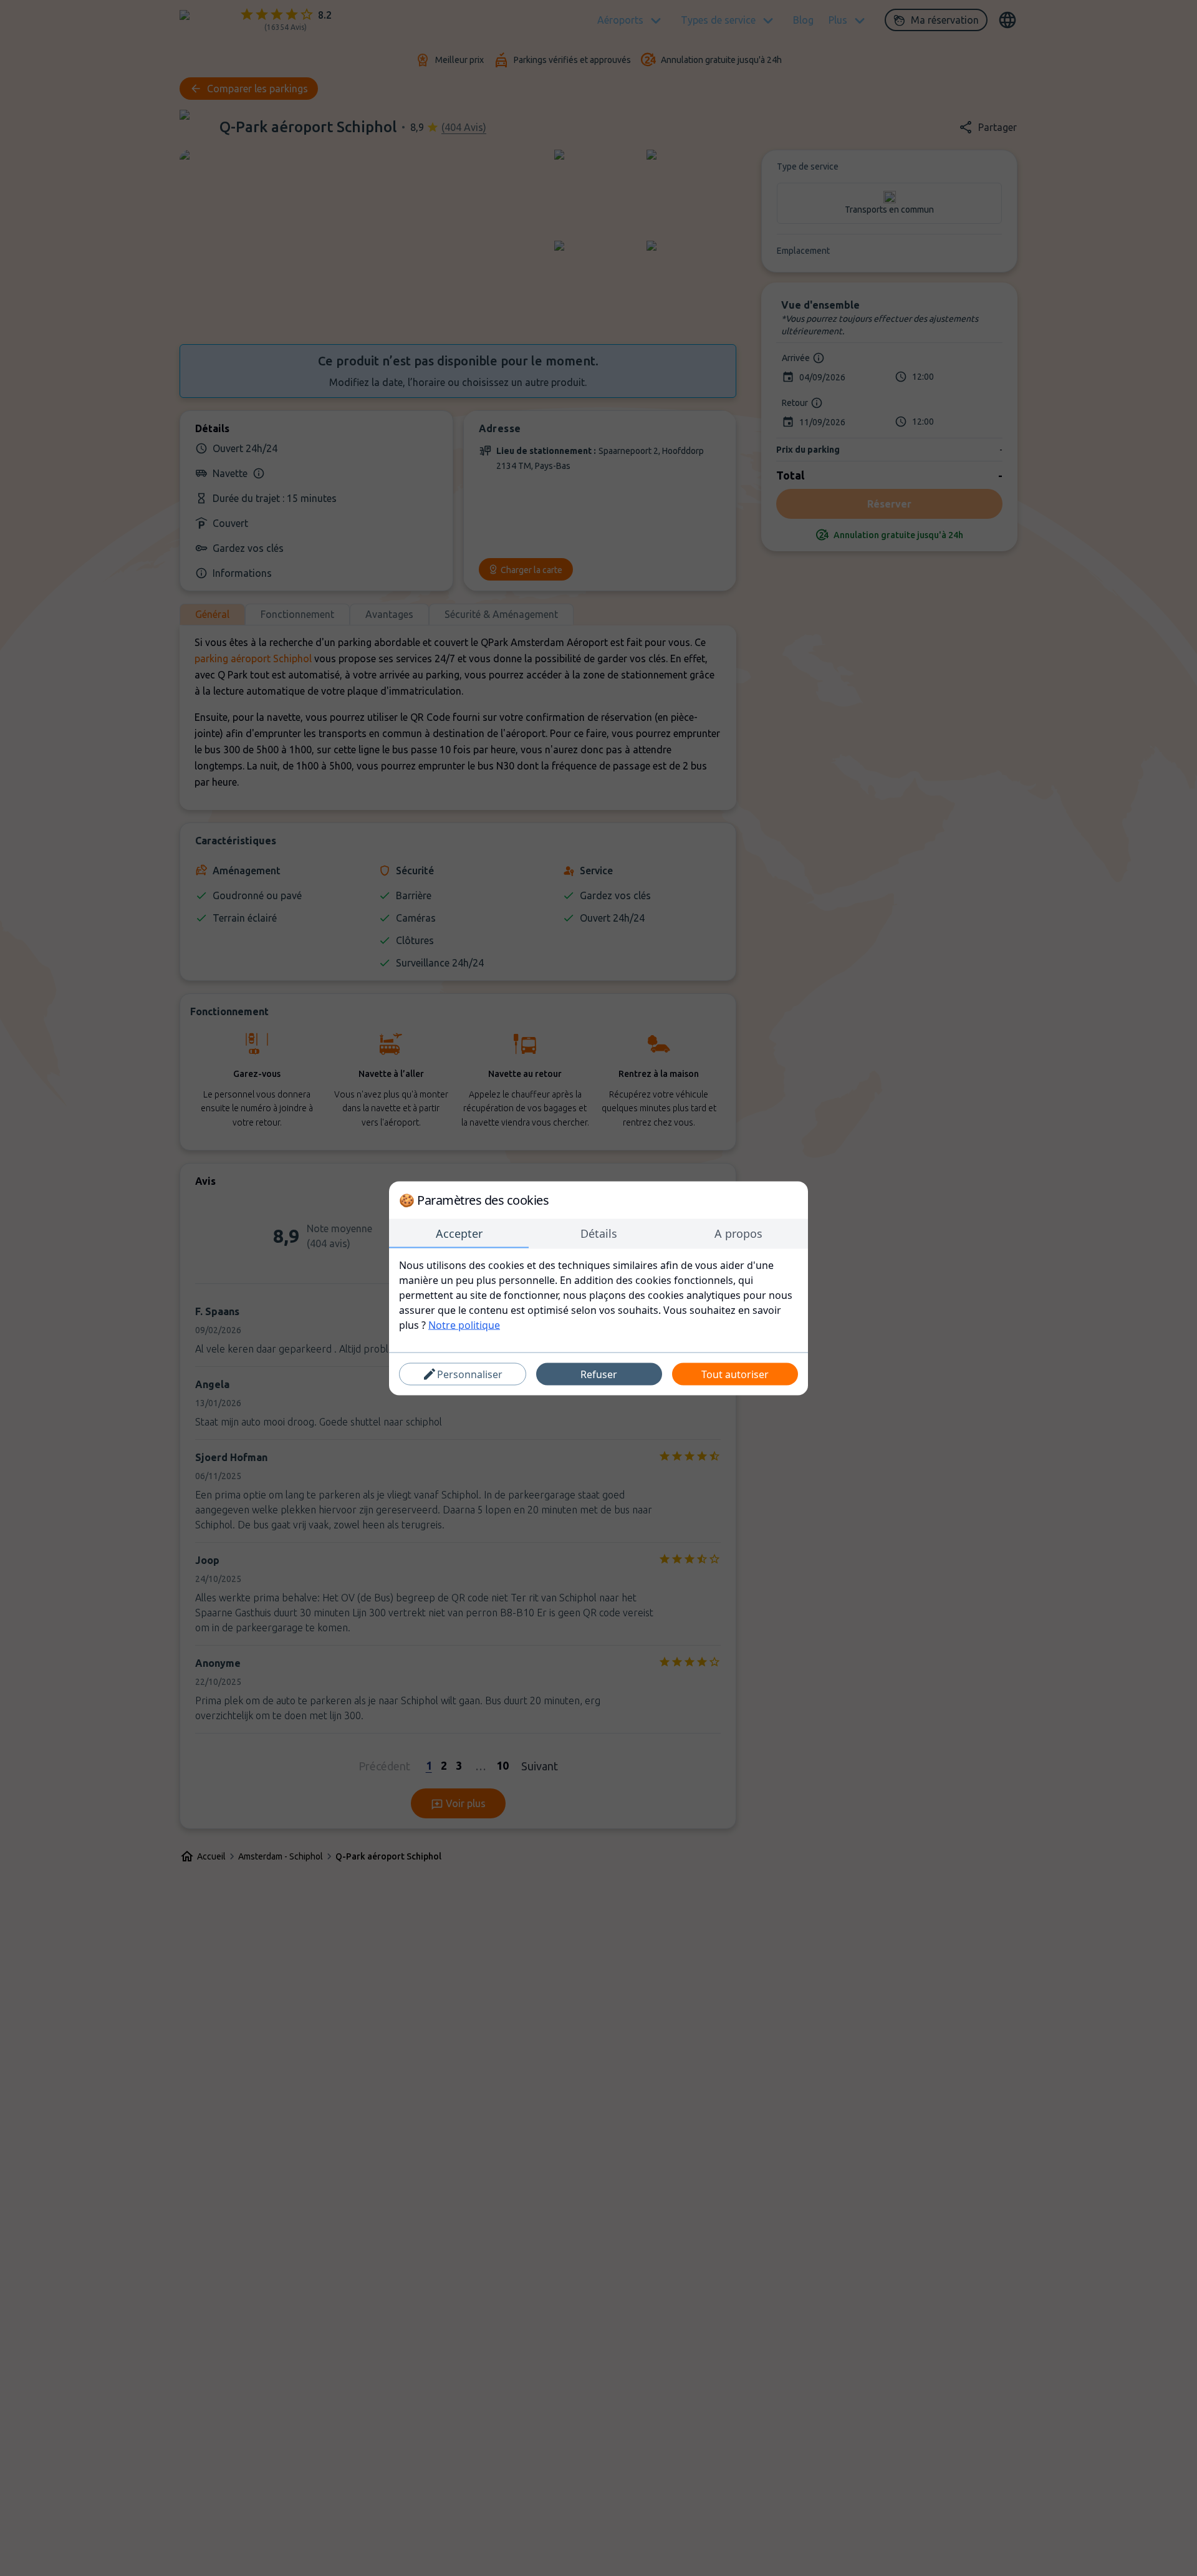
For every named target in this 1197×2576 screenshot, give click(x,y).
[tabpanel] (598, 1295)
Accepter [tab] (459, 1233)
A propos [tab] (738, 1233)
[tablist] (598, 1233)
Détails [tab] (599, 1233)
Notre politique (464, 1324)
